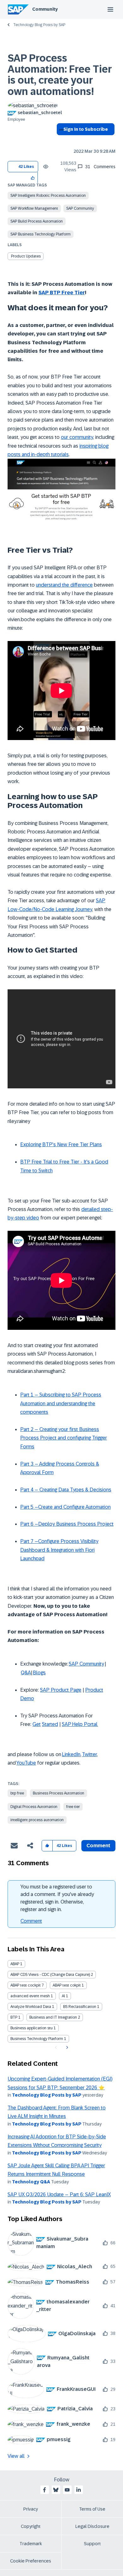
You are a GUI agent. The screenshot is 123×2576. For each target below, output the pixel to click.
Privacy (31, 2509)
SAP (67, 1724)
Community (45, 9)
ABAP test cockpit (26, 1985)
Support (92, 2544)
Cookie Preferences (31, 2561)
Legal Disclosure (92, 2526)
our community (77, 437)
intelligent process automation (37, 1820)
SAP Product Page (61, 1690)
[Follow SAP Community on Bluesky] (56, 2490)
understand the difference (64, 585)
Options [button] (60, 141)
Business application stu (32, 2028)
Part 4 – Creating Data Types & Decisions (66, 1490)
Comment (31, 1921)
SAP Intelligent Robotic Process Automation (48, 196)
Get (37, 1724)
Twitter (89, 1754)
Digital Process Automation (34, 1807)
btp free (17, 1793)
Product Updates (26, 256)
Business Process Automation (59, 1793)
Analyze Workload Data (31, 2007)
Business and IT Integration (53, 2017)
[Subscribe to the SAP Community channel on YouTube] (67, 2490)
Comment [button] (98, 1846)
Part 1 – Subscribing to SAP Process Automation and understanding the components (61, 1403)
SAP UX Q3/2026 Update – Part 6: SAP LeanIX (59, 2195)
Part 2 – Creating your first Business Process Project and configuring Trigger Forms (64, 1438)
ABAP (15, 1964)
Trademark (31, 2544)
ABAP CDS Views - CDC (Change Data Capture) (50, 1975)
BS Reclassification (80, 2007)
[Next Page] (66, 2048)
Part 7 (27, 1541)
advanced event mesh (30, 1996)
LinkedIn (71, 1754)
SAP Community (80, 208)
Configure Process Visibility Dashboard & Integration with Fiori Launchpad (59, 1550)
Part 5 (27, 1507)
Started (50, 1724)
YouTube (26, 1763)
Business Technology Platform (37, 2039)
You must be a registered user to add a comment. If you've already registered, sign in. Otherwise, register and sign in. (57, 1898)
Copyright (31, 2526)
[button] (33, 177)
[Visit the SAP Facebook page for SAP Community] (44, 2490)
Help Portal (85, 1724)
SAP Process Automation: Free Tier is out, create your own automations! (60, 75)
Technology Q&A (31, 2182)
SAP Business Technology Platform (41, 234)
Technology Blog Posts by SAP (39, 25)
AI (63, 1996)
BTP (14, 2017)
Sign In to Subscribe (86, 129)
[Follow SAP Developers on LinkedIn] (79, 2490)
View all (16, 2456)
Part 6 (27, 1524)
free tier (73, 1807)
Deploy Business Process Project (76, 1524)
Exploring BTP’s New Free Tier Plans (61, 1144)
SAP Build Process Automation (37, 221)
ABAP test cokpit (67, 1985)
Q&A (26, 1673)
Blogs (39, 1673)
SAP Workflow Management (34, 208)
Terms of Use (92, 2509)
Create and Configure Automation (74, 1507)
